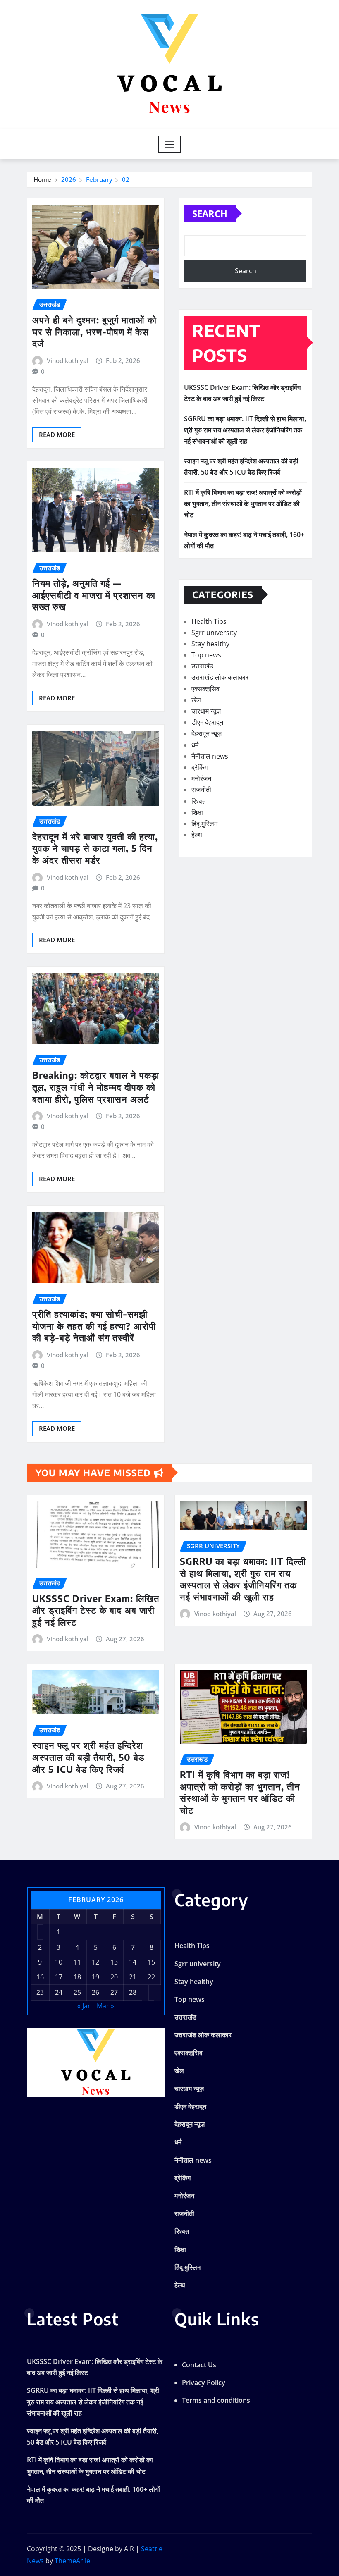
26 (95, 1992)
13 (114, 1962)
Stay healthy (210, 644)
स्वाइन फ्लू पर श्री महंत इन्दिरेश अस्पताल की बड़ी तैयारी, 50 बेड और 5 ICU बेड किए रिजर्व (88, 1757)
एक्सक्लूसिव (205, 689)
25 (77, 1992)
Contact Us (199, 2365)
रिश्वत (199, 801)
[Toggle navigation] (170, 144)
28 (133, 1992)
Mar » (105, 2006)
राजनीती (201, 790)
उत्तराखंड (202, 666)
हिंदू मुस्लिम (204, 824)
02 (126, 179)
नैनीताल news (210, 756)
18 (77, 1977)
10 (59, 1962)
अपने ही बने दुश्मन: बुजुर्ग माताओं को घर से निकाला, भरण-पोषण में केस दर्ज (94, 331)
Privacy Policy (204, 2383)
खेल (196, 700)
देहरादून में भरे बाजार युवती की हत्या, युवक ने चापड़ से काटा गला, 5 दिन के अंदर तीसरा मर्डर (95, 848)
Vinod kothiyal (68, 360)
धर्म (195, 745)
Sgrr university (214, 633)
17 (59, 1977)
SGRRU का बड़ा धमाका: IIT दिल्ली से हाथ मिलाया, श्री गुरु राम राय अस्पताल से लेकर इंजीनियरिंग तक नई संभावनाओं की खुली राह (245, 430)
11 (77, 1962)
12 (95, 1962)
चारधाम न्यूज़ (206, 711)
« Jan (85, 2006)
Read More (57, 435)
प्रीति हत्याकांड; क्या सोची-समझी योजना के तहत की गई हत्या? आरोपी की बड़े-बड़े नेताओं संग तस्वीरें (94, 1326)
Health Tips (209, 621)
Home (42, 179)
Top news (206, 655)
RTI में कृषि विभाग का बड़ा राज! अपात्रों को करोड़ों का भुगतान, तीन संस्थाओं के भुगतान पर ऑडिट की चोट (243, 504)
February (99, 179)
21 (133, 1977)
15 (151, 1962)
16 (40, 1977)
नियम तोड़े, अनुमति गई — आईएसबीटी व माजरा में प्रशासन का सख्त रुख (94, 595)
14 (133, 1962)
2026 (69, 179)
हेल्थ (197, 835)
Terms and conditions (216, 2400)
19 (95, 1977)
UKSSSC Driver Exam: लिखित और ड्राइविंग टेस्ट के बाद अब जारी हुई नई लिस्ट (96, 1610)
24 (59, 1992)
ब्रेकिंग (199, 767)
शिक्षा (197, 812)
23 (40, 1992)
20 (114, 1977)
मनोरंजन (201, 778)
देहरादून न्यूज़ (207, 733)
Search (210, 213)
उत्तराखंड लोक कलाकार (220, 677)
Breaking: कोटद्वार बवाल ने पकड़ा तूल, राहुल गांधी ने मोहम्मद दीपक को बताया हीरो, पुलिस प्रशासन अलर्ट (96, 1087)
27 (114, 1992)
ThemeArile (72, 2561)
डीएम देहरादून (207, 722)
